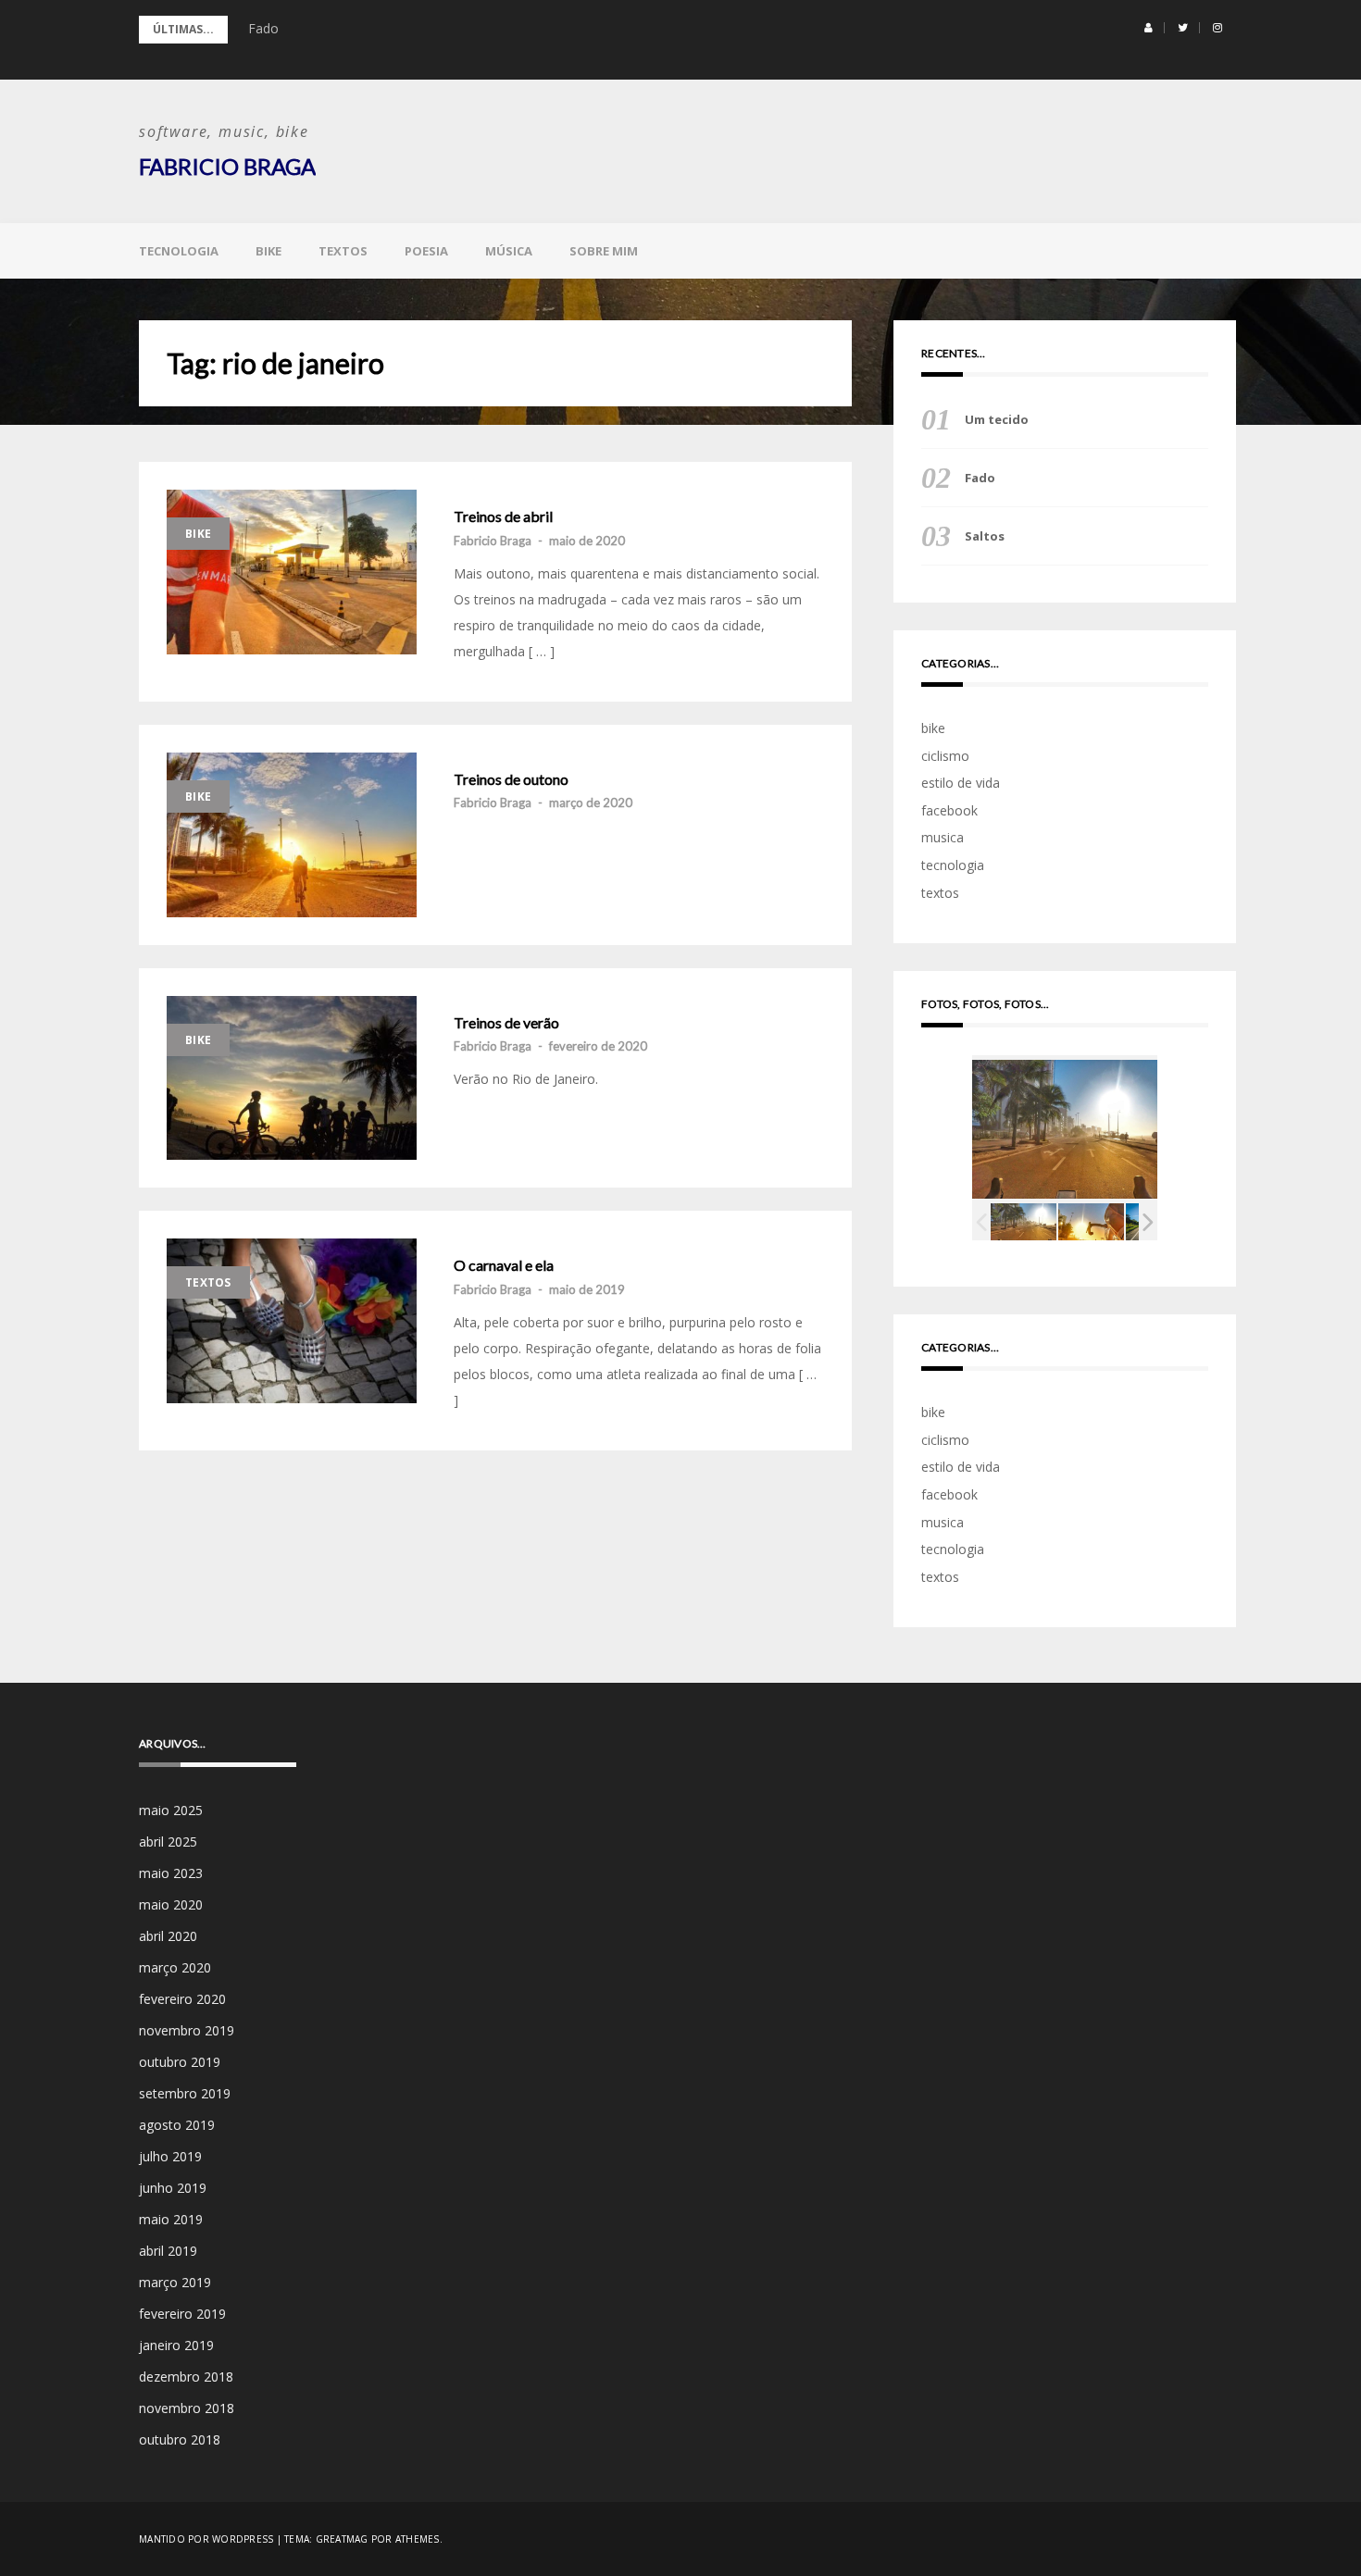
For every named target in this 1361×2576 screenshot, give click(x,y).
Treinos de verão (506, 1023)
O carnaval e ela (504, 1265)
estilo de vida (961, 783)
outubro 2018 (180, 2439)
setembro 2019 (185, 2093)
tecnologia (179, 251)
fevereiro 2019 (182, 2314)
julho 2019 (170, 2156)
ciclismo (945, 756)
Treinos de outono (511, 779)
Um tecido (997, 419)
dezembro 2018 (186, 2377)
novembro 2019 (187, 2030)
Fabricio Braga (227, 166)
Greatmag (342, 2539)
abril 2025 (168, 1842)
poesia (426, 251)
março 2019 (175, 2282)
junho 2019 (173, 2188)
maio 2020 (171, 1904)
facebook (949, 810)
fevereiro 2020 (182, 1999)
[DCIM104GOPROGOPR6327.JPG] (1024, 1222)
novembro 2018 (187, 2408)
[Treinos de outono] (292, 835)
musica (943, 837)
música (509, 251)
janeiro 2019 (176, 2345)
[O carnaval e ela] (292, 1321)
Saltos (985, 536)
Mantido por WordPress (206, 2539)
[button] (1149, 28)
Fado (263, 28)
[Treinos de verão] (292, 1078)
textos (343, 251)
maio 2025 (171, 1810)
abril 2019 (168, 2251)
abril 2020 (168, 1936)
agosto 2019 (177, 2125)
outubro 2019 (180, 2062)
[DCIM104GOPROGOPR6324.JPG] (1091, 1222)
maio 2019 (171, 2219)
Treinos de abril (503, 516)
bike (268, 251)
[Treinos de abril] (292, 572)
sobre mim (604, 251)
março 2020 (175, 1967)
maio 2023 (171, 1873)
